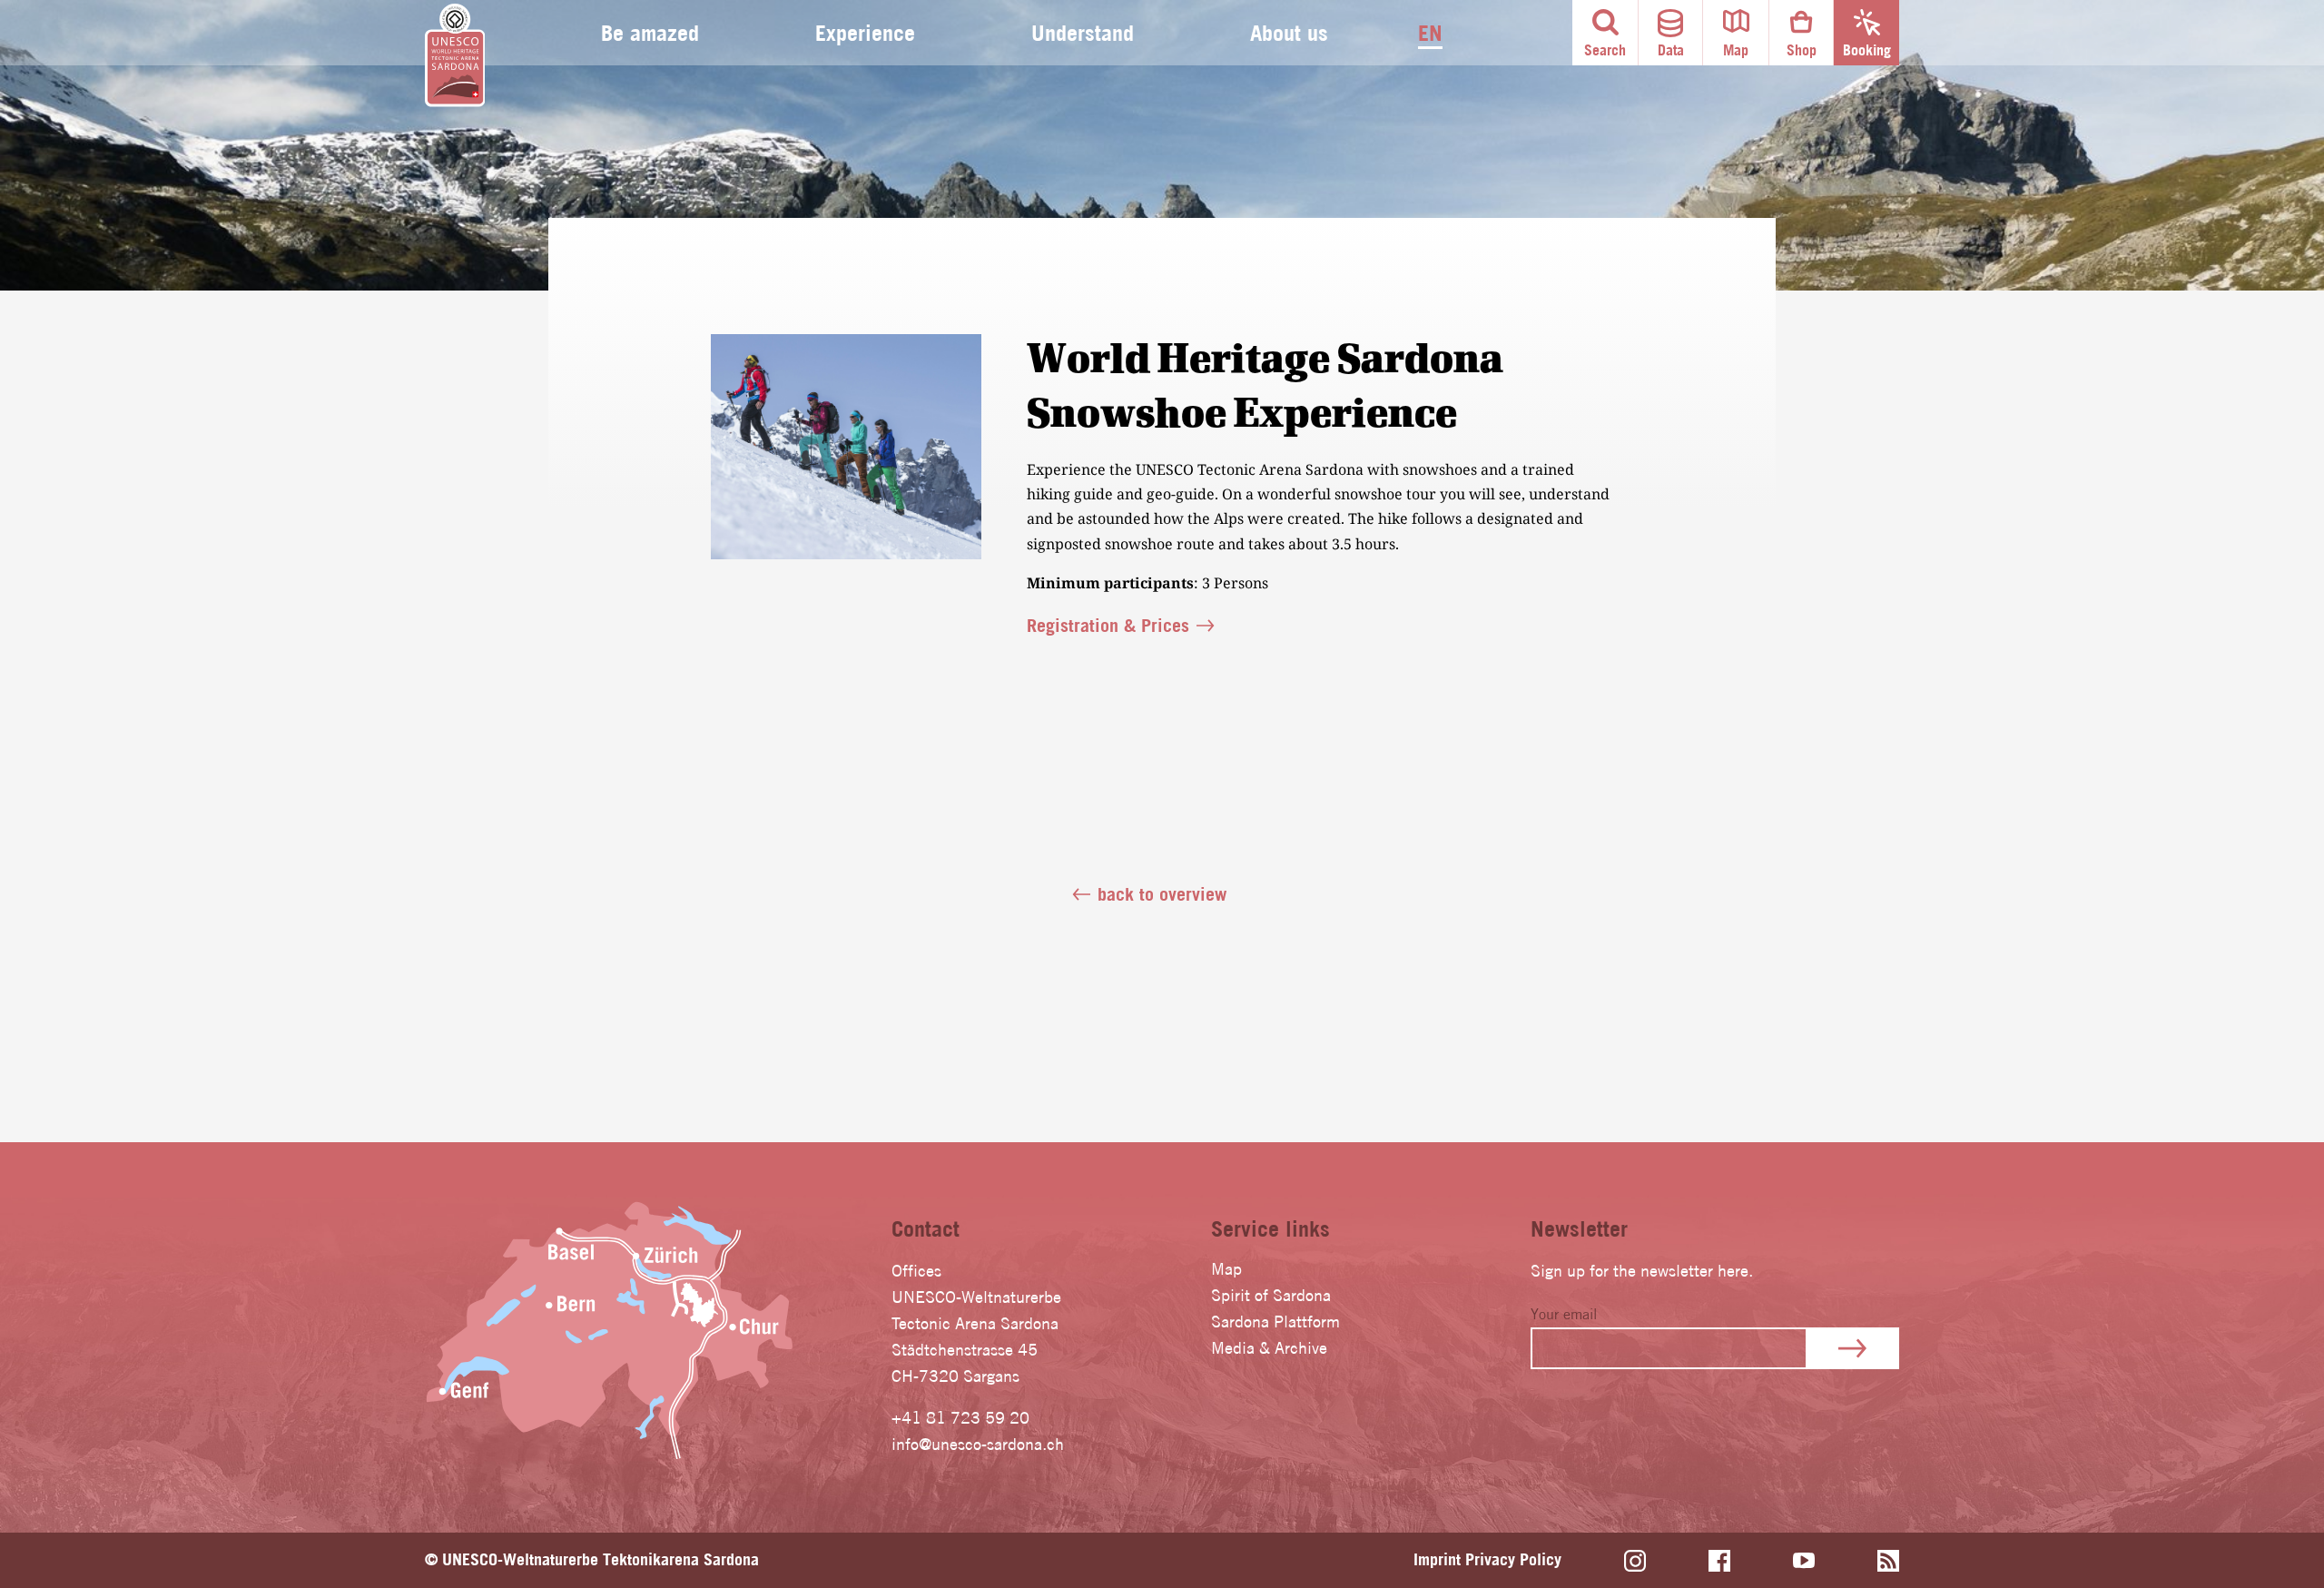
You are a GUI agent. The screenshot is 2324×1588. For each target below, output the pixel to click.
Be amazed (650, 33)
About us (1289, 33)
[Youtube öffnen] (1804, 1561)
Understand (1083, 33)
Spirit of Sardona (1271, 1295)
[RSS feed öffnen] (1888, 1561)
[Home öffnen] (455, 55)
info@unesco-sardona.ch (978, 1444)
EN (1430, 33)
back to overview (1162, 894)
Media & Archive (1269, 1348)
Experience (865, 33)
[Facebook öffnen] (1719, 1561)
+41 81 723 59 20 (960, 1418)
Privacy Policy (1513, 1559)
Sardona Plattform (1275, 1322)
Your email (1564, 1314)
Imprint (1437, 1559)
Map (1226, 1269)
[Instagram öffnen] (1635, 1561)
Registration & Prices (1108, 625)
